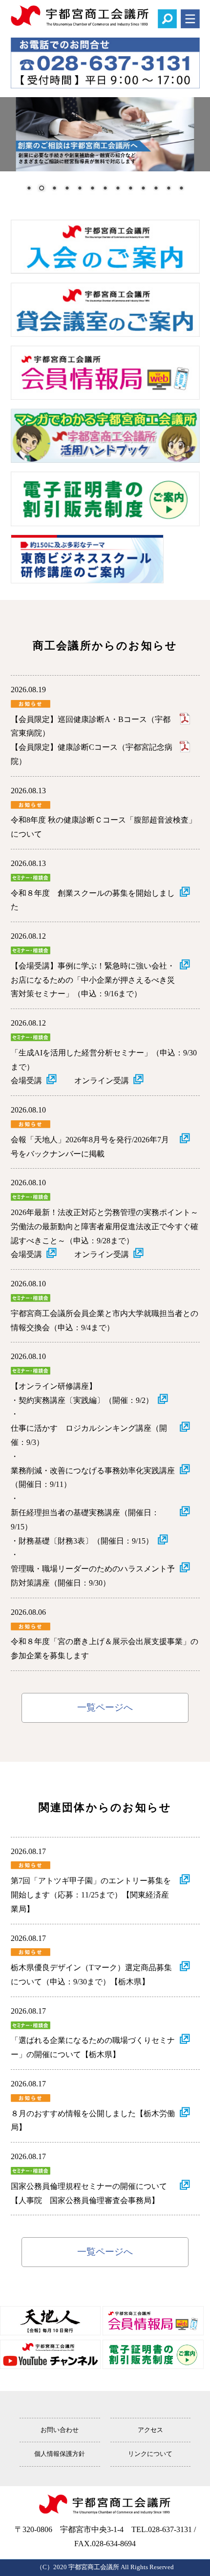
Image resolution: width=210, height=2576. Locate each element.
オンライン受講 (102, 1081)
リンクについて (150, 2454)
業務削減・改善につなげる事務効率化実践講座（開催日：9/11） (93, 1478)
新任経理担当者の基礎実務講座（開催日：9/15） (85, 1520)
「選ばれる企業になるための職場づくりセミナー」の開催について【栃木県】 (93, 2047)
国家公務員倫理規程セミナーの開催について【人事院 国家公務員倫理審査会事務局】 (89, 2193)
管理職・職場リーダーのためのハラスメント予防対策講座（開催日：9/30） (93, 1576)
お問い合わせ (60, 2430)
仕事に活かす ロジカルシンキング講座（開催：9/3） (89, 1435)
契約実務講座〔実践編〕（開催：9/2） (86, 1400)
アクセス (150, 2430)
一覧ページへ (105, 1707)
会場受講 (26, 1081)
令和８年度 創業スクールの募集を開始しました (93, 900)
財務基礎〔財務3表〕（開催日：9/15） (86, 1541)
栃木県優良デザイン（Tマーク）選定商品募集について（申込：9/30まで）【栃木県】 (91, 1975)
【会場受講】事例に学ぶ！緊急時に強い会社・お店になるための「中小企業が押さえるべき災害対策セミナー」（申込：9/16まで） (93, 980)
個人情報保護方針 (60, 2454)
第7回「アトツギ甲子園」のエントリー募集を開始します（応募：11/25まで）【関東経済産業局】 (91, 1895)
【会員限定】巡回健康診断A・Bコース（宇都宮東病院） (91, 726)
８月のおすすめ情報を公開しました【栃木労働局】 (93, 2121)
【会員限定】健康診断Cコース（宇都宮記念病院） (92, 754)
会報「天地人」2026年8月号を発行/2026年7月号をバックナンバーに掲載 (90, 1147)
